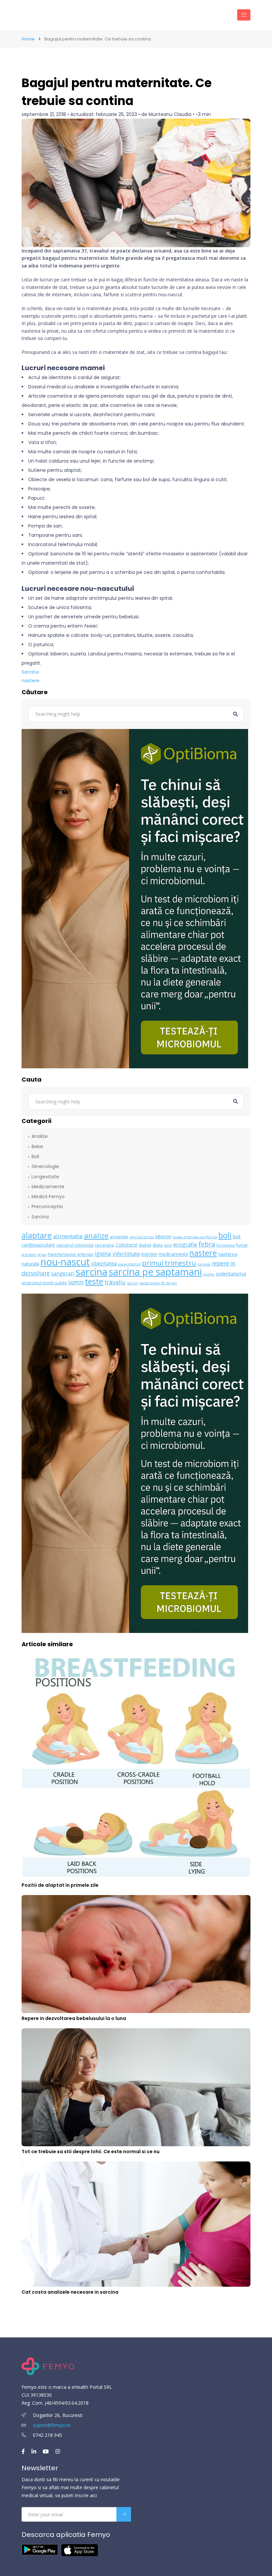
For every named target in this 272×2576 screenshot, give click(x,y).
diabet (145, 1245)
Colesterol (126, 1245)
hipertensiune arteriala (70, 1254)
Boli (35, 1156)
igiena (103, 1254)
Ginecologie (45, 1166)
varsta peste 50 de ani (158, 1283)
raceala (204, 1264)
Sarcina (30, 672)
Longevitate (45, 1177)
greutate (29, 1255)
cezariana (104, 1245)
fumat (242, 1245)
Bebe (37, 1147)
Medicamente (48, 1187)
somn (76, 1282)
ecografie (185, 1244)
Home (28, 39)
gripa (42, 1255)
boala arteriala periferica (195, 1237)
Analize (40, 1136)
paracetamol (129, 1264)
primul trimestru (169, 1263)
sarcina (92, 1272)
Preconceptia (47, 1206)
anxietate (119, 1237)
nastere (31, 681)
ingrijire (149, 1254)
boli (225, 1235)
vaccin (133, 1283)
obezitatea (104, 1264)
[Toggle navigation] (244, 15)
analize (96, 1235)
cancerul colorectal (75, 1245)
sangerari (63, 1274)
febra (207, 1244)
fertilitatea (226, 1245)
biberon (163, 1236)
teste (94, 1281)
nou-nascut (65, 1262)
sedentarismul (231, 1274)
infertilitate (126, 1254)
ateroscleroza (142, 1237)
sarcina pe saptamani (155, 1272)
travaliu (115, 1282)
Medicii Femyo (48, 1197)
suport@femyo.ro (52, 2425)
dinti (168, 1245)
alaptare (37, 1235)
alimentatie (68, 1236)
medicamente (173, 1254)
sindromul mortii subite (44, 1283)
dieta (158, 1245)
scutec (209, 1274)
